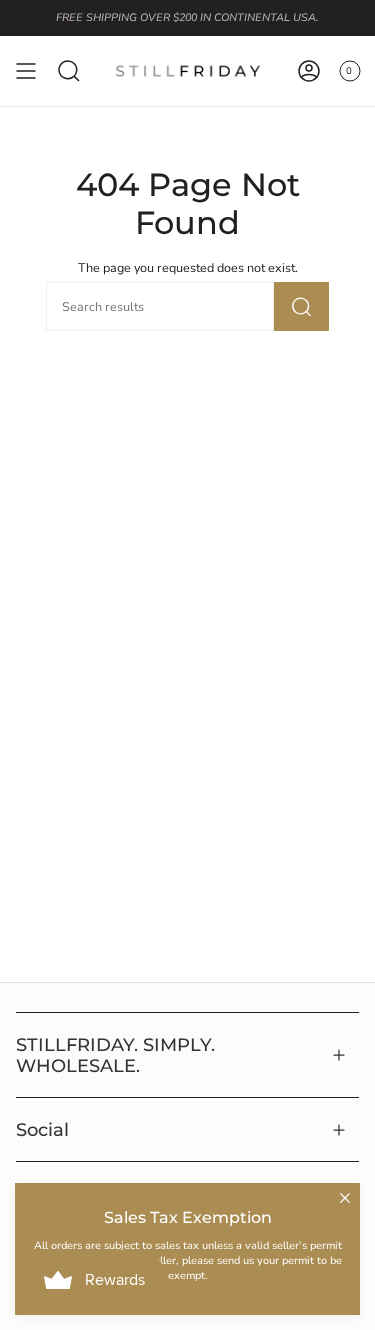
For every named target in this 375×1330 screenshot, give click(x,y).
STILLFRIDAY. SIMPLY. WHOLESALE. (115, 1055)
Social (42, 1129)
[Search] (301, 306)
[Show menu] (26, 71)
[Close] (345, 1198)
